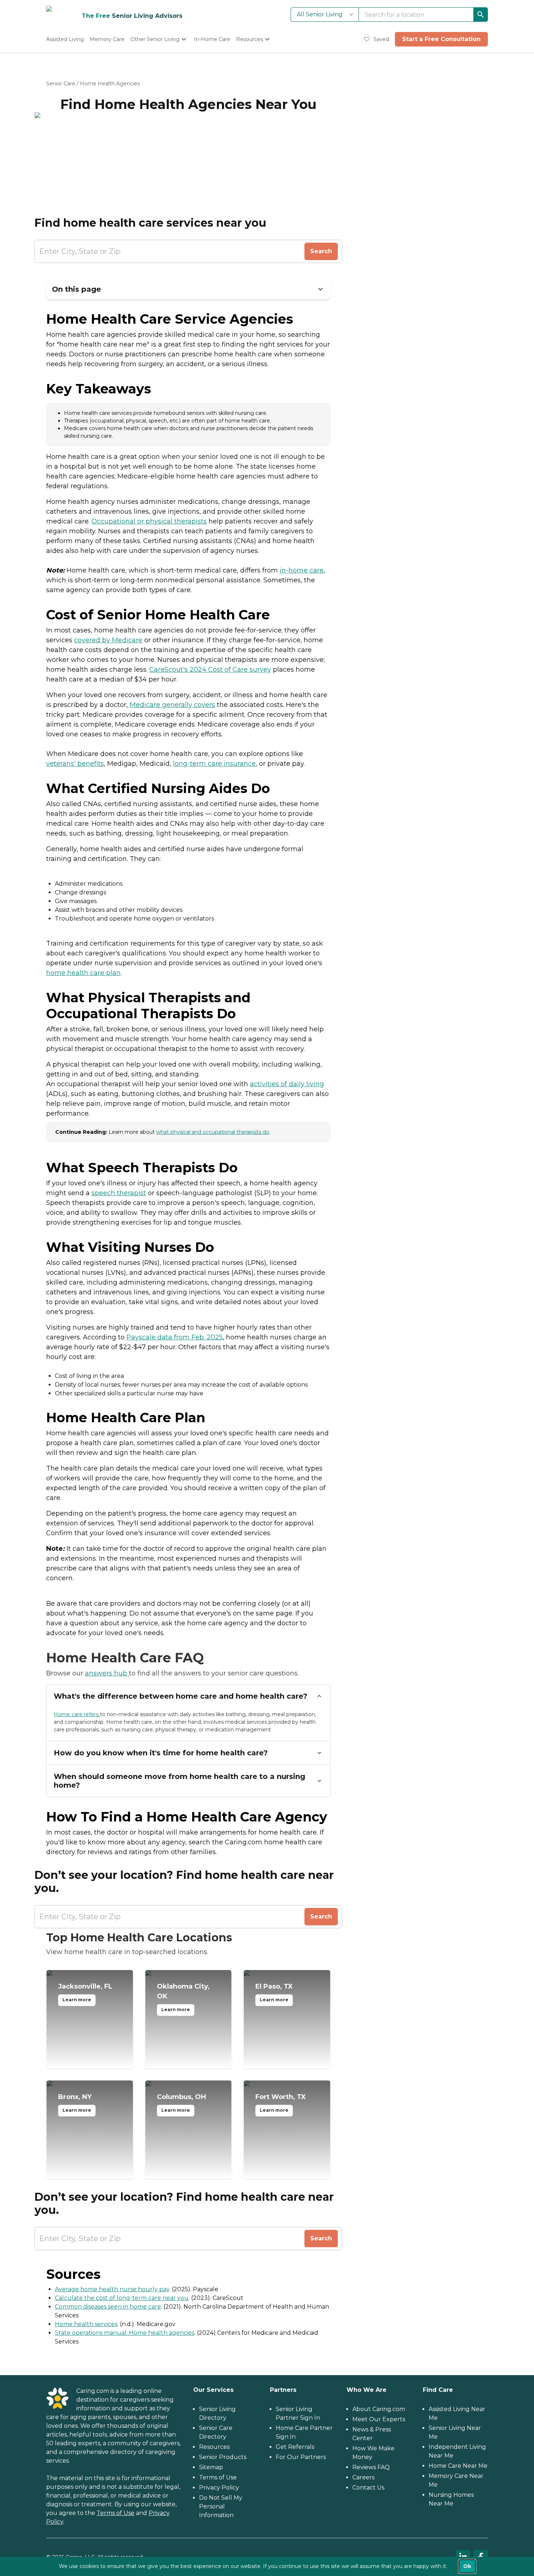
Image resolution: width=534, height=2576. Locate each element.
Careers (363, 2477)
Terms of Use (116, 2513)
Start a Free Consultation (441, 39)
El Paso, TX (274, 1993)
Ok (467, 2566)
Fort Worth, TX (281, 2103)
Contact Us (368, 2488)
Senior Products (223, 2457)
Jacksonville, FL (85, 1993)
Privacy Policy (219, 2488)
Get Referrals (295, 2447)
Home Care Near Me (458, 2466)
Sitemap (211, 2467)
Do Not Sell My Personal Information (221, 2506)
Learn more (77, 2000)
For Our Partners (301, 2457)
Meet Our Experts (379, 2419)
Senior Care (61, 84)
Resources (214, 2447)
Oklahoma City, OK (183, 1997)
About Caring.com (379, 2409)
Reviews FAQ (371, 2467)
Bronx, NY (75, 2103)
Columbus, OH (181, 2103)
